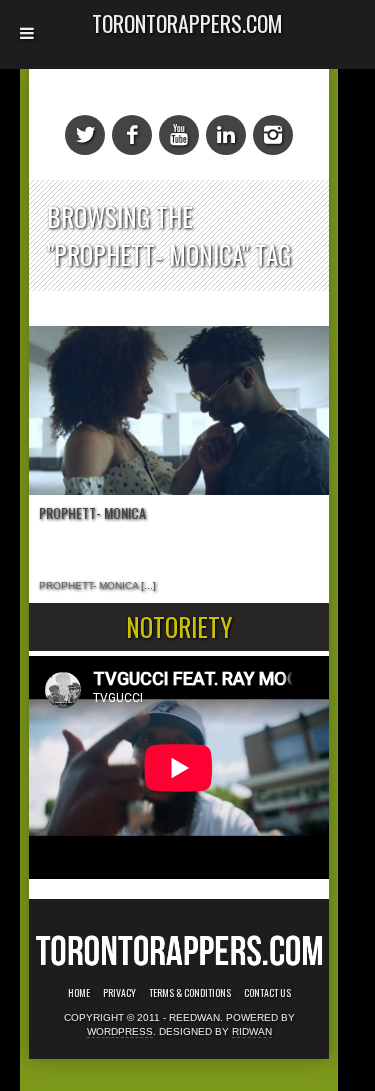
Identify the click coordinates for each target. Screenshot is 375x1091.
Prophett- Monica (92, 512)
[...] (147, 585)
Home (79, 993)
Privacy (119, 993)
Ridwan (252, 1031)
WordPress (120, 1031)
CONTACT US (267, 993)
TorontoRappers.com (187, 23)
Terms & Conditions (190, 993)
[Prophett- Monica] (179, 410)
